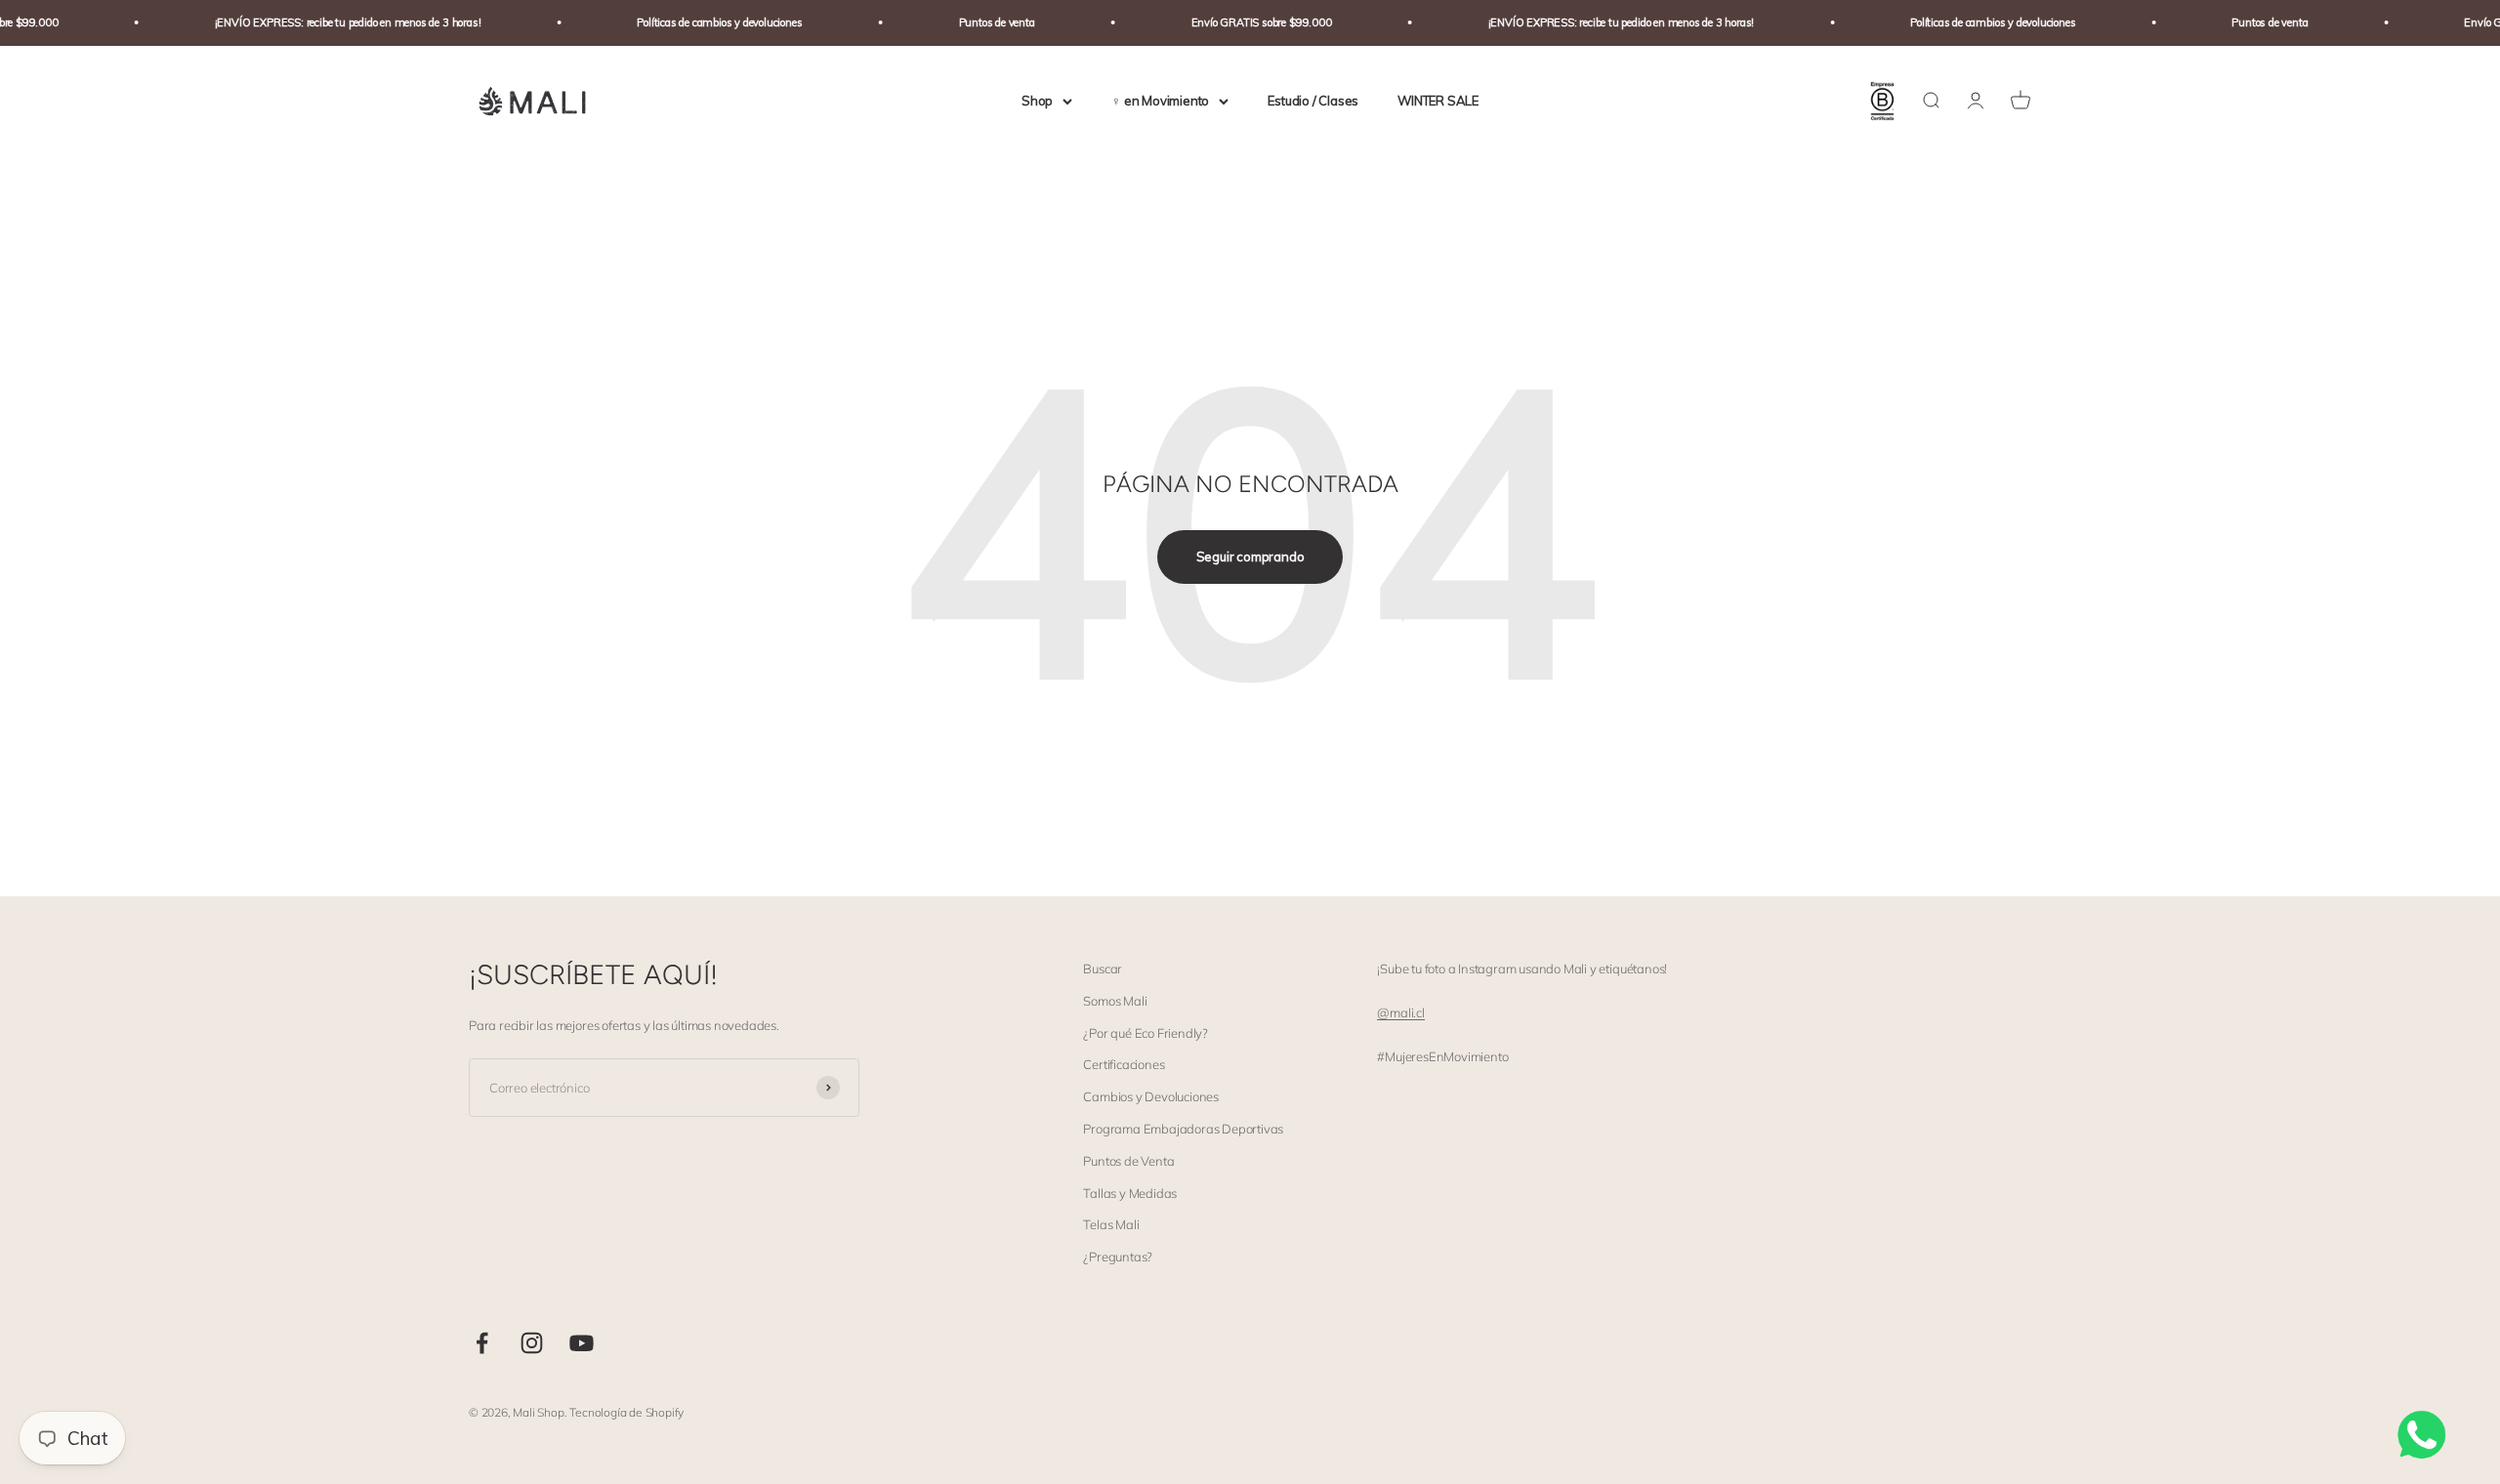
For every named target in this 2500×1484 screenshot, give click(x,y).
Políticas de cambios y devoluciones (691, 22)
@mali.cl (1400, 1012)
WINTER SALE (1438, 101)
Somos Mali (1115, 1001)
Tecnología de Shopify (626, 1412)
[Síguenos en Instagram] (532, 1343)
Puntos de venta (968, 22)
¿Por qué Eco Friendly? (1146, 1033)
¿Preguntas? (1118, 1257)
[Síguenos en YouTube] (582, 1343)
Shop (1037, 101)
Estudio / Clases (1313, 101)
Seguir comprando (1250, 556)
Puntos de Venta (1128, 1161)
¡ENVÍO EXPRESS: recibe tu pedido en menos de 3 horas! (320, 22)
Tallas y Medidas (1130, 1193)
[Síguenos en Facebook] (482, 1343)
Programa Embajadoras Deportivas (1183, 1129)
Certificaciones (1124, 1064)
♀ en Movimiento (1160, 101)
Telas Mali (1111, 1224)
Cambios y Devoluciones (1151, 1096)
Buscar (1103, 969)
